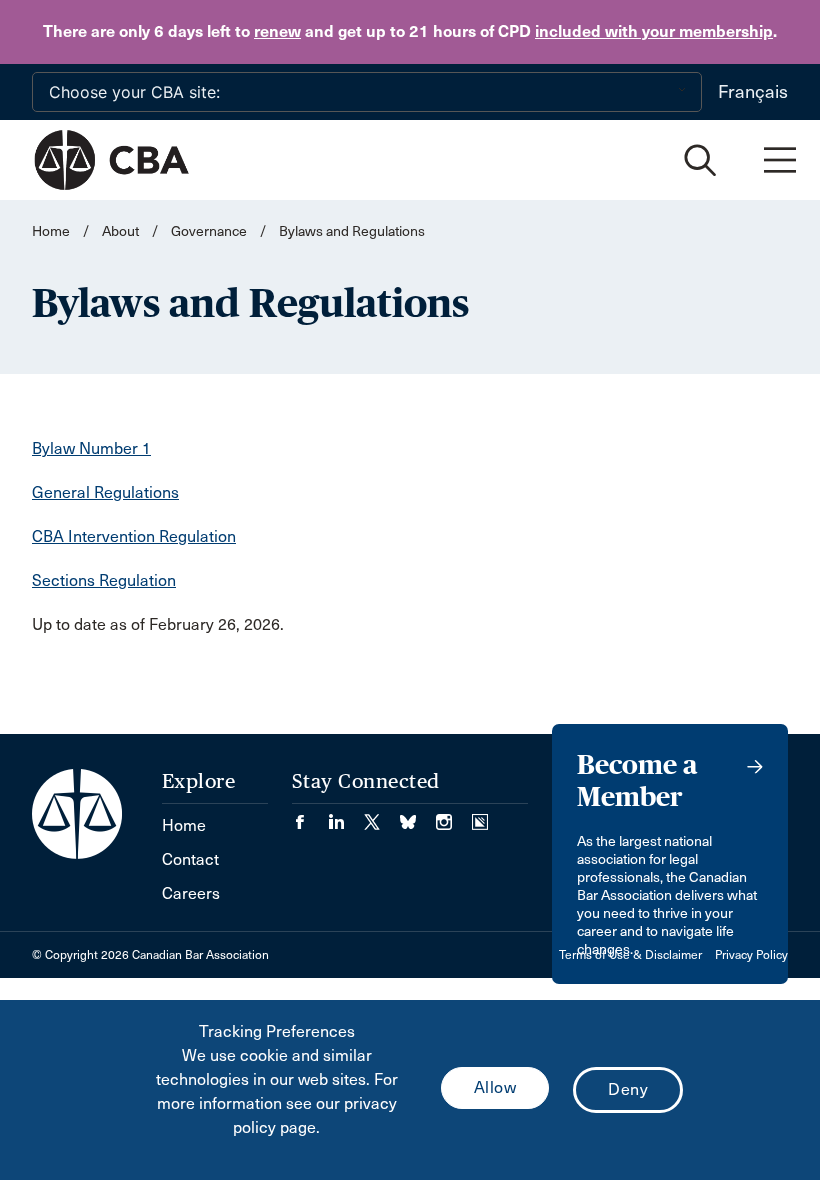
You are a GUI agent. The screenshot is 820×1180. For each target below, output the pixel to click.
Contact (190, 859)
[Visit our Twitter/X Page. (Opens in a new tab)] (382, 815)
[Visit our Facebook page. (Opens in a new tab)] (310, 815)
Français (753, 92)
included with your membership (654, 31)
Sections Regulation (104, 580)
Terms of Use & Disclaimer (630, 955)
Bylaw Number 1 (91, 448)
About (120, 231)
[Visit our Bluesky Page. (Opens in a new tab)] (418, 815)
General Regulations (105, 492)
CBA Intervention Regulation (134, 536)
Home (51, 231)
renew (277, 31)
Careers (191, 893)
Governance (209, 231)
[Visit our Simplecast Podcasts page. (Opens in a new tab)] (480, 815)
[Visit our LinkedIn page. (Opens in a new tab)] (346, 815)
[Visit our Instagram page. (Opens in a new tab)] (454, 815)
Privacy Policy (751, 955)
